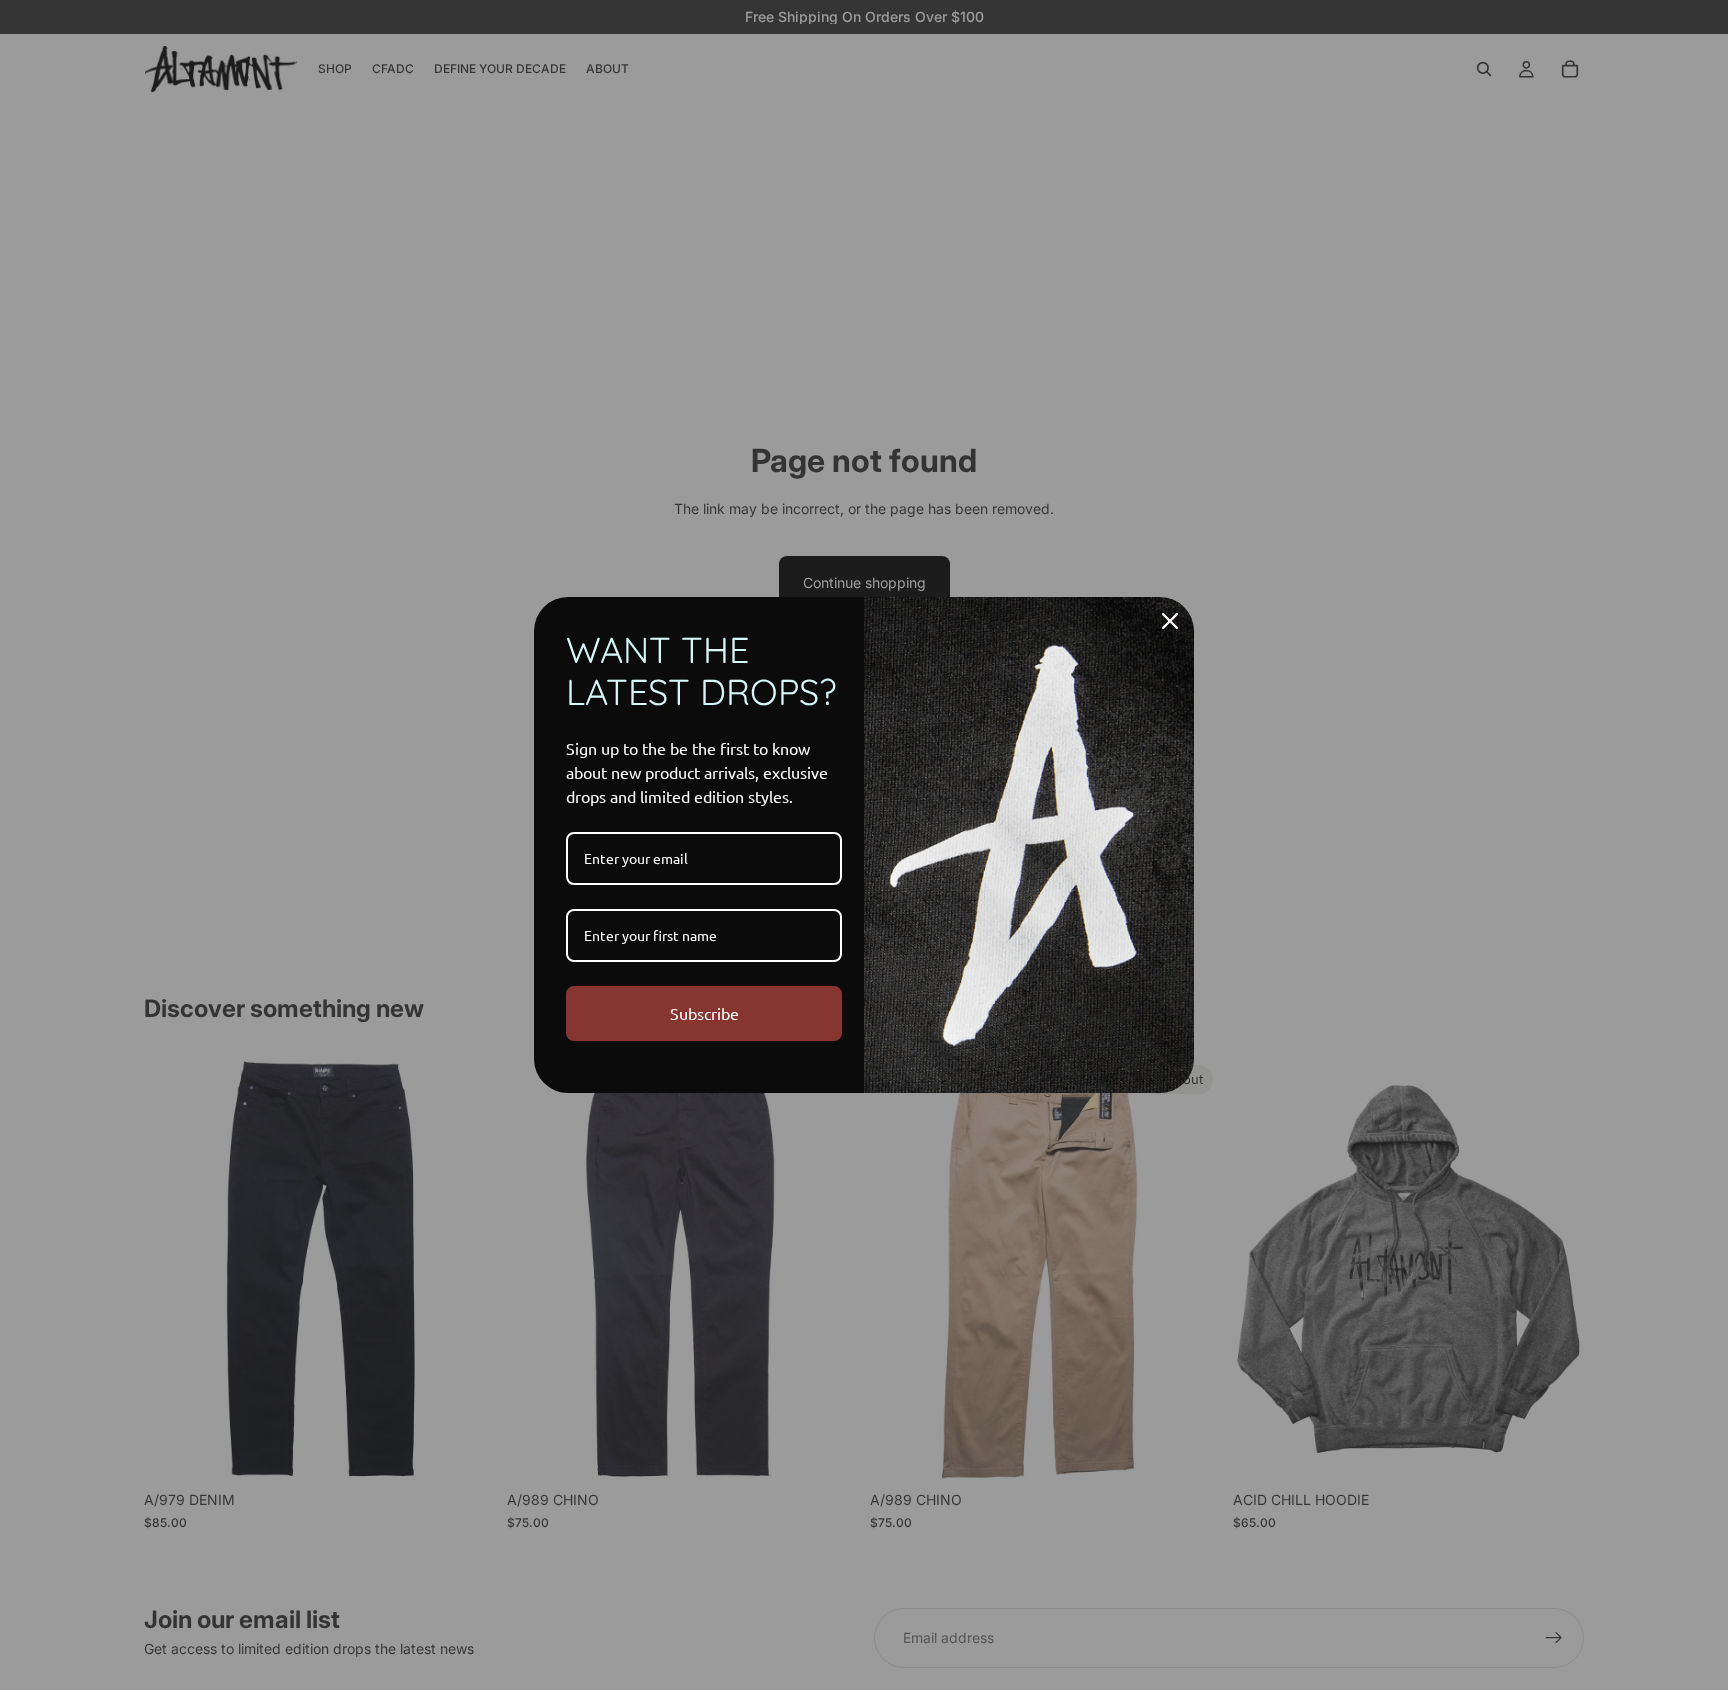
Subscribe (704, 1013)
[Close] (1170, 621)
